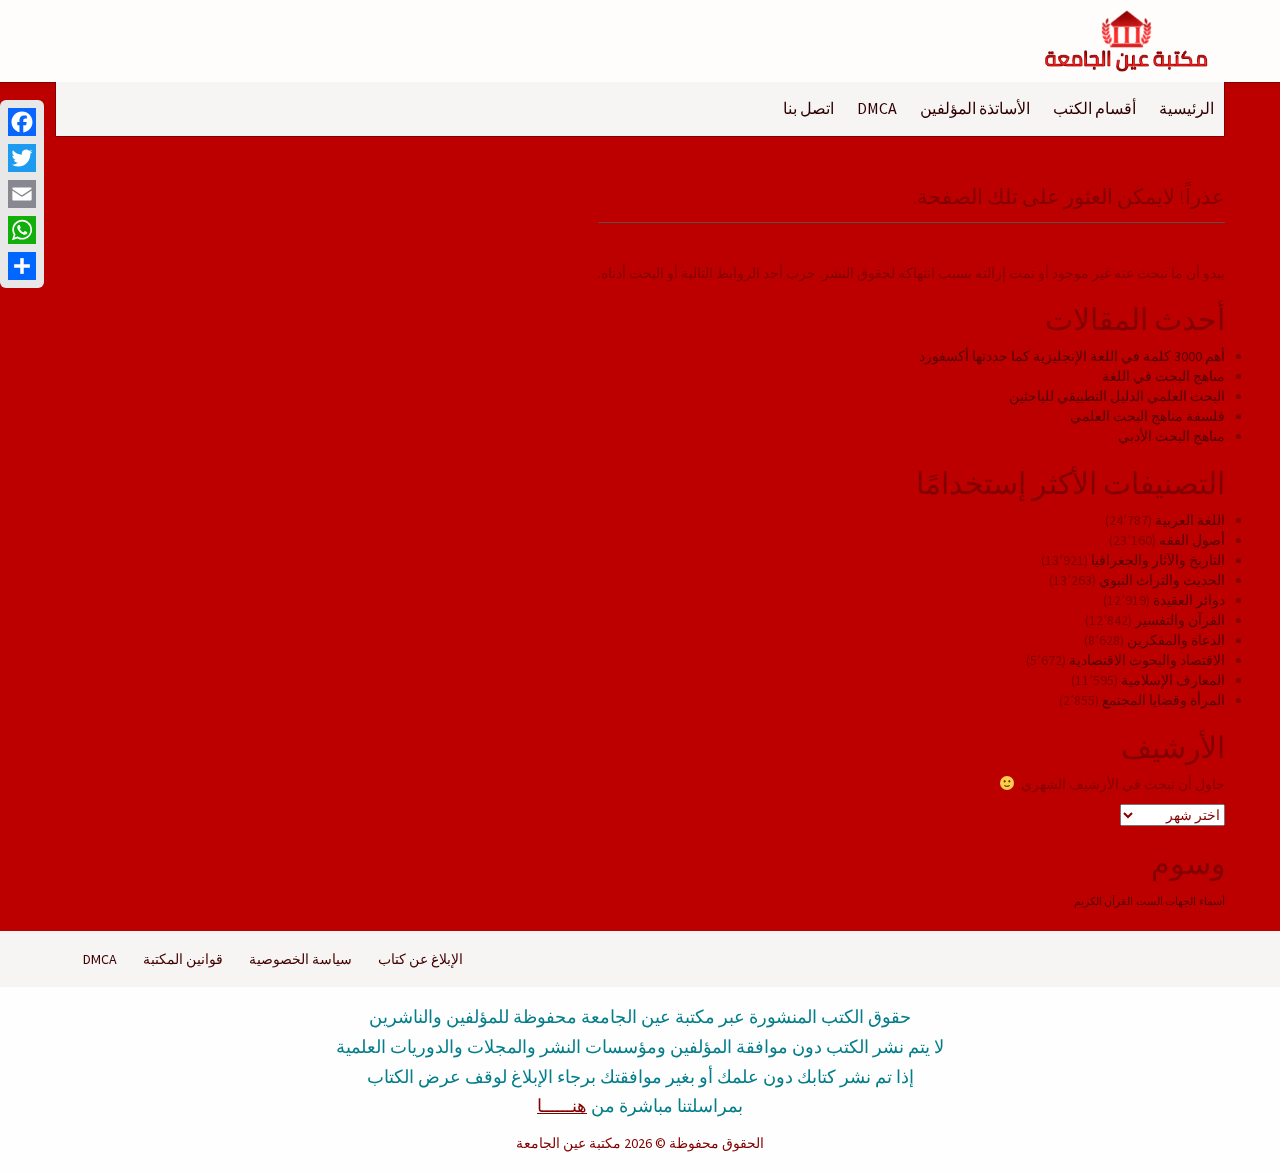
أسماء (1212, 901)
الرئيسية (1186, 108)
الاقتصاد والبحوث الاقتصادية (1147, 660)
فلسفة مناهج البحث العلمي (1147, 416)
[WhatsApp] (22, 230)
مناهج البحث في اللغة (1163, 376)
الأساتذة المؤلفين (975, 108)
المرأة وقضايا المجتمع (1163, 700)
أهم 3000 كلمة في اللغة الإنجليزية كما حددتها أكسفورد (1072, 356)
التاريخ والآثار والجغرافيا (1158, 560)
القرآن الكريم (1103, 901)
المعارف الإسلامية (1173, 680)
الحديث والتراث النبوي (1162, 580)
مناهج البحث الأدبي (1171, 436)
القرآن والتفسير (1180, 620)
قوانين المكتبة (183, 959)
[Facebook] (22, 122)
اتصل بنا (808, 108)
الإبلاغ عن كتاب (420, 959)
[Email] (22, 194)
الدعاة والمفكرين (1176, 640)
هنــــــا (562, 1105)
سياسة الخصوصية (300, 959)
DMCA (877, 108)
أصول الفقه (1192, 540)
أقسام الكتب (1094, 108)
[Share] (22, 266)
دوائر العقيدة (1189, 600)
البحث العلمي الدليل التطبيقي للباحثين (1117, 396)
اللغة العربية (1190, 520)
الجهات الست (1166, 901)
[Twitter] (22, 158)
